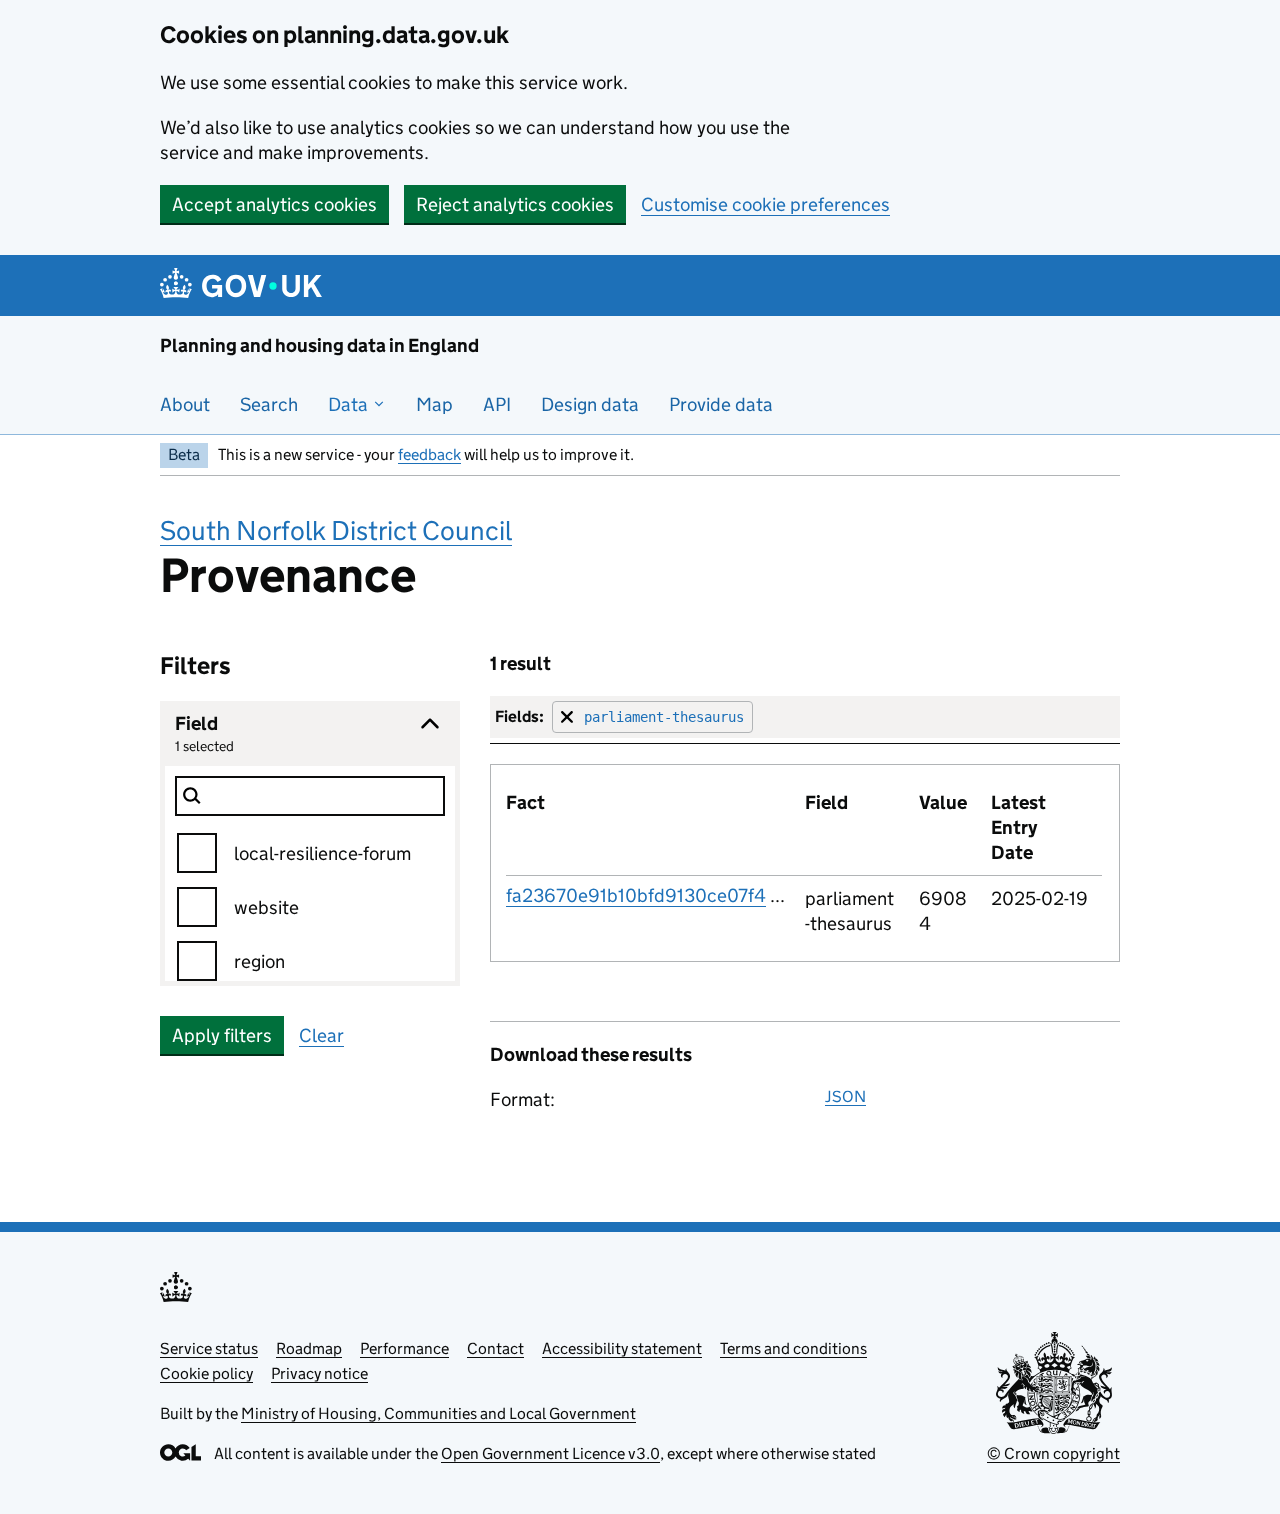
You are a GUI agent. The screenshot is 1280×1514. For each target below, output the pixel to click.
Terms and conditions (793, 1348)
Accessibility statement (622, 1348)
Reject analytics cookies (515, 204)
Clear (321, 1035)
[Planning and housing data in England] (244, 285)
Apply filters (222, 1035)
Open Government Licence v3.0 (550, 1453)
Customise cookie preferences (765, 204)
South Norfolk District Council (336, 530)
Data (350, 404)
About (185, 404)
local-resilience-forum (322, 853)
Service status (209, 1348)
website (266, 907)
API (497, 404)
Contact (495, 1348)
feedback (429, 454)
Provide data (721, 404)
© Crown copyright (1053, 1453)
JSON (845, 1096)
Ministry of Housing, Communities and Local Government (438, 1413)
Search (269, 404)
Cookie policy (206, 1373)
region (259, 961)
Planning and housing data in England (319, 345)
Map (434, 404)
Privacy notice (319, 1373)
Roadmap (309, 1348)
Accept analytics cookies (274, 204)
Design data (590, 404)
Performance (404, 1348)
